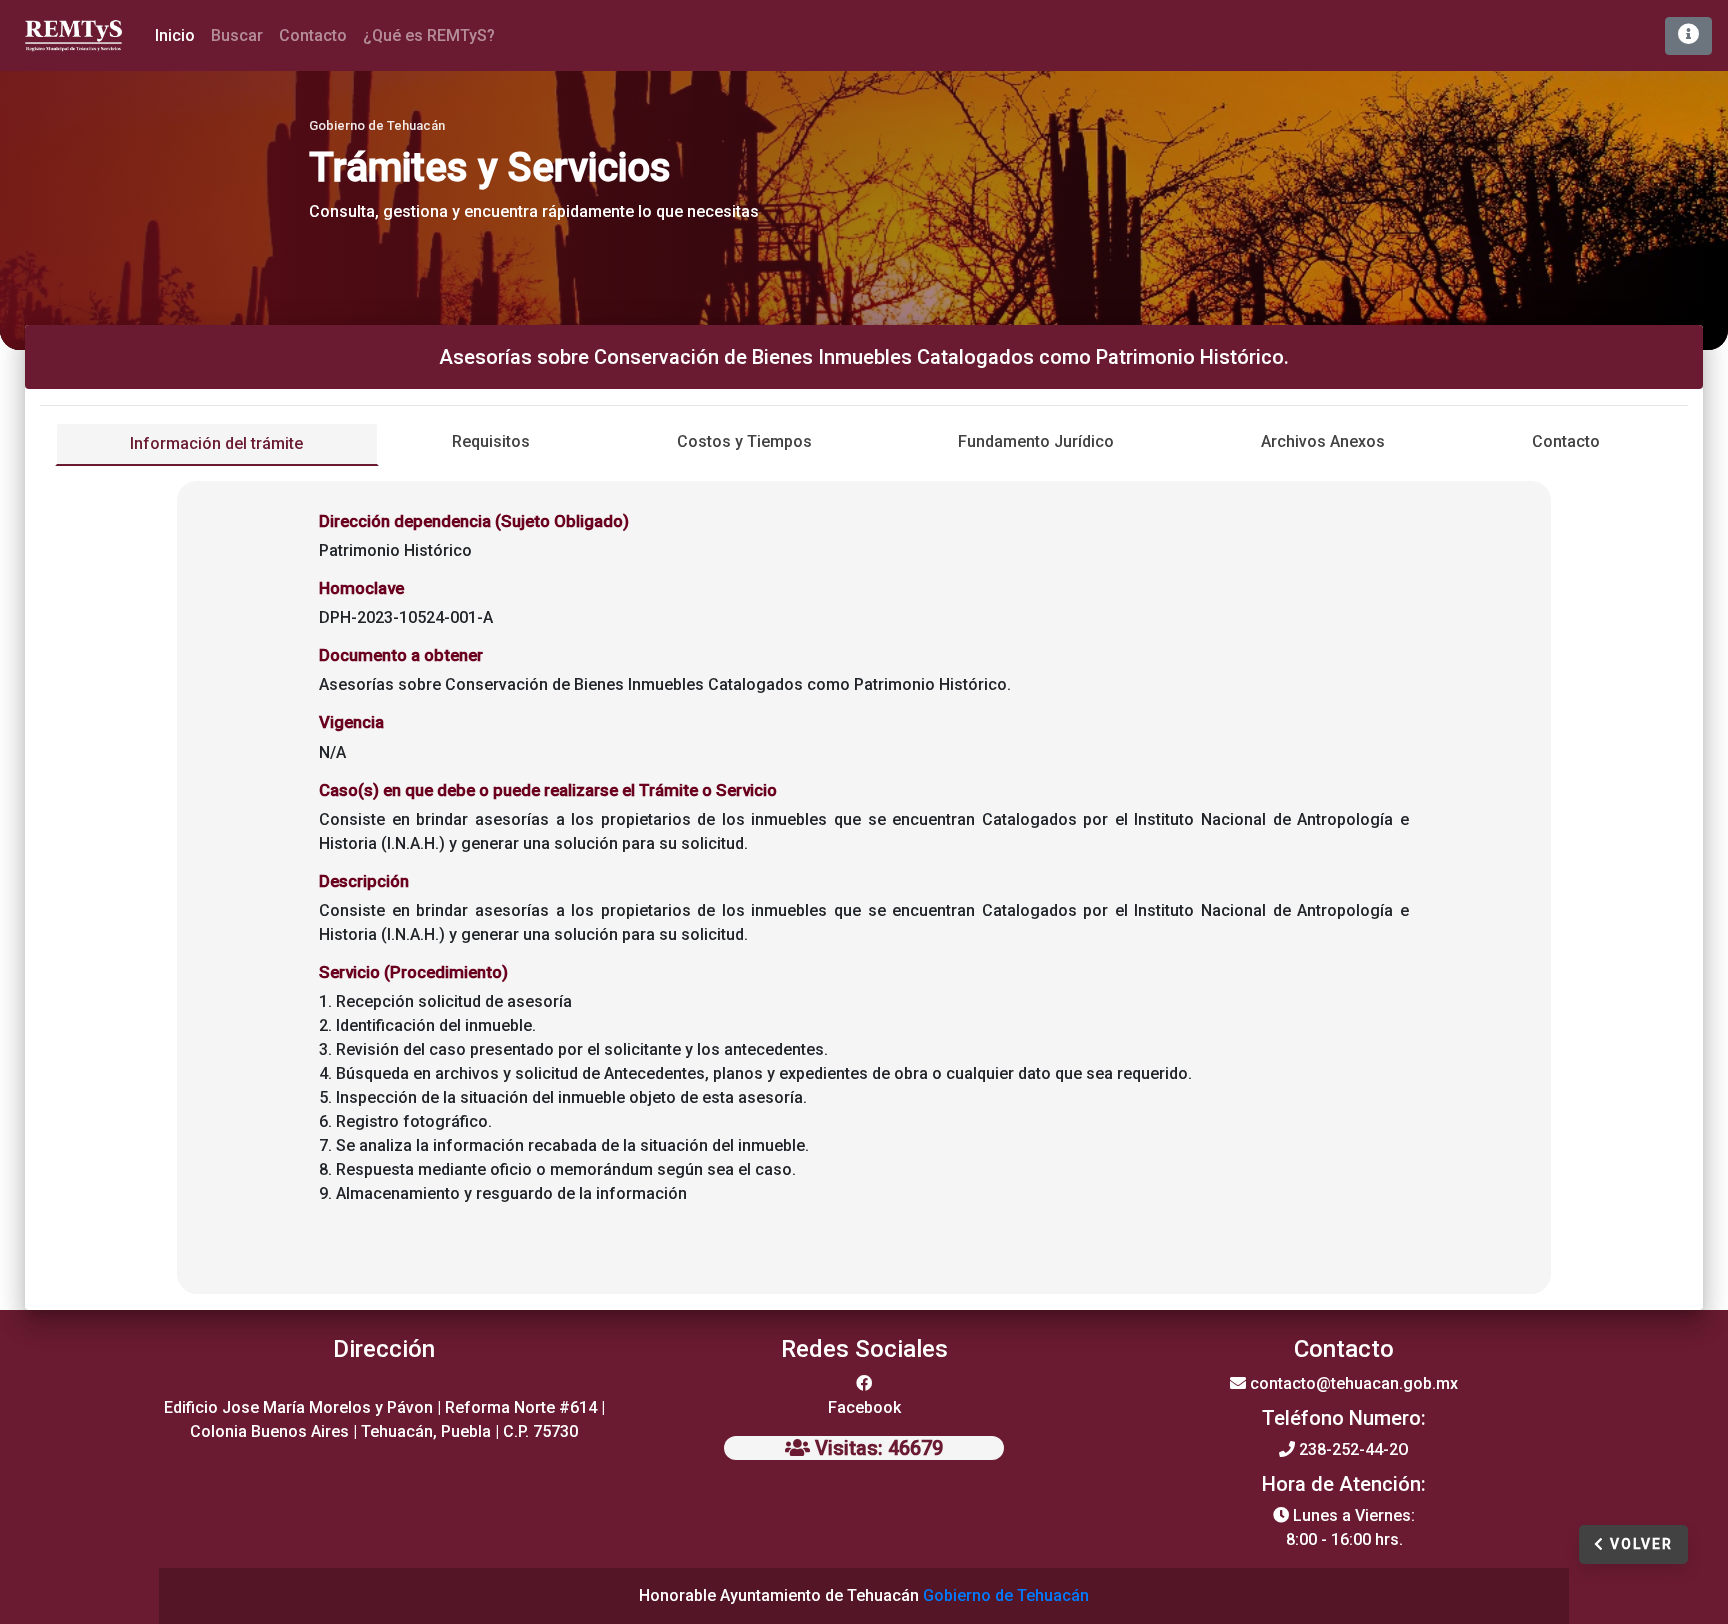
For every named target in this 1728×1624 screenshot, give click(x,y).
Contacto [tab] (1566, 441)
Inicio (179, 35)
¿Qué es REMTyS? (429, 35)
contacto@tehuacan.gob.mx (1354, 1383)
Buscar (237, 35)
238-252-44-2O (1354, 1449)
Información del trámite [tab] (216, 443)
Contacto (313, 35)
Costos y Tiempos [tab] (744, 441)
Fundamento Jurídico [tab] (1036, 441)
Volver (1639, 1544)
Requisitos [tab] (491, 441)
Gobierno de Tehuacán (1006, 1595)
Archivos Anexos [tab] (1323, 441)
